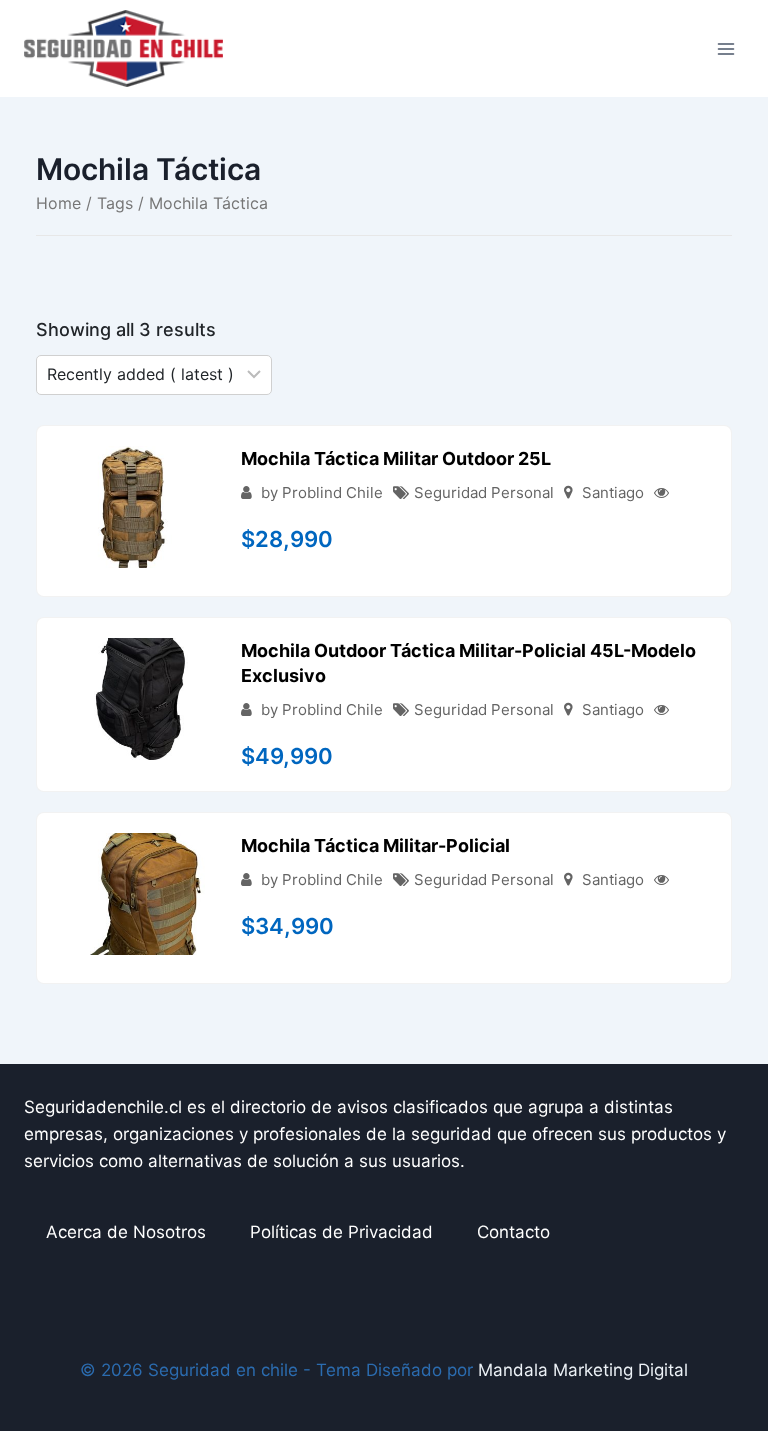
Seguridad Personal (484, 492)
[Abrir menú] (725, 48)
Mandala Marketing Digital (583, 1370)
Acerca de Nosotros (126, 1232)
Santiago (613, 492)
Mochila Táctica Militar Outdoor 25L (396, 458)
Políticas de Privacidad (341, 1232)
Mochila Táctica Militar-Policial (375, 845)
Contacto (513, 1232)
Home (58, 203)
